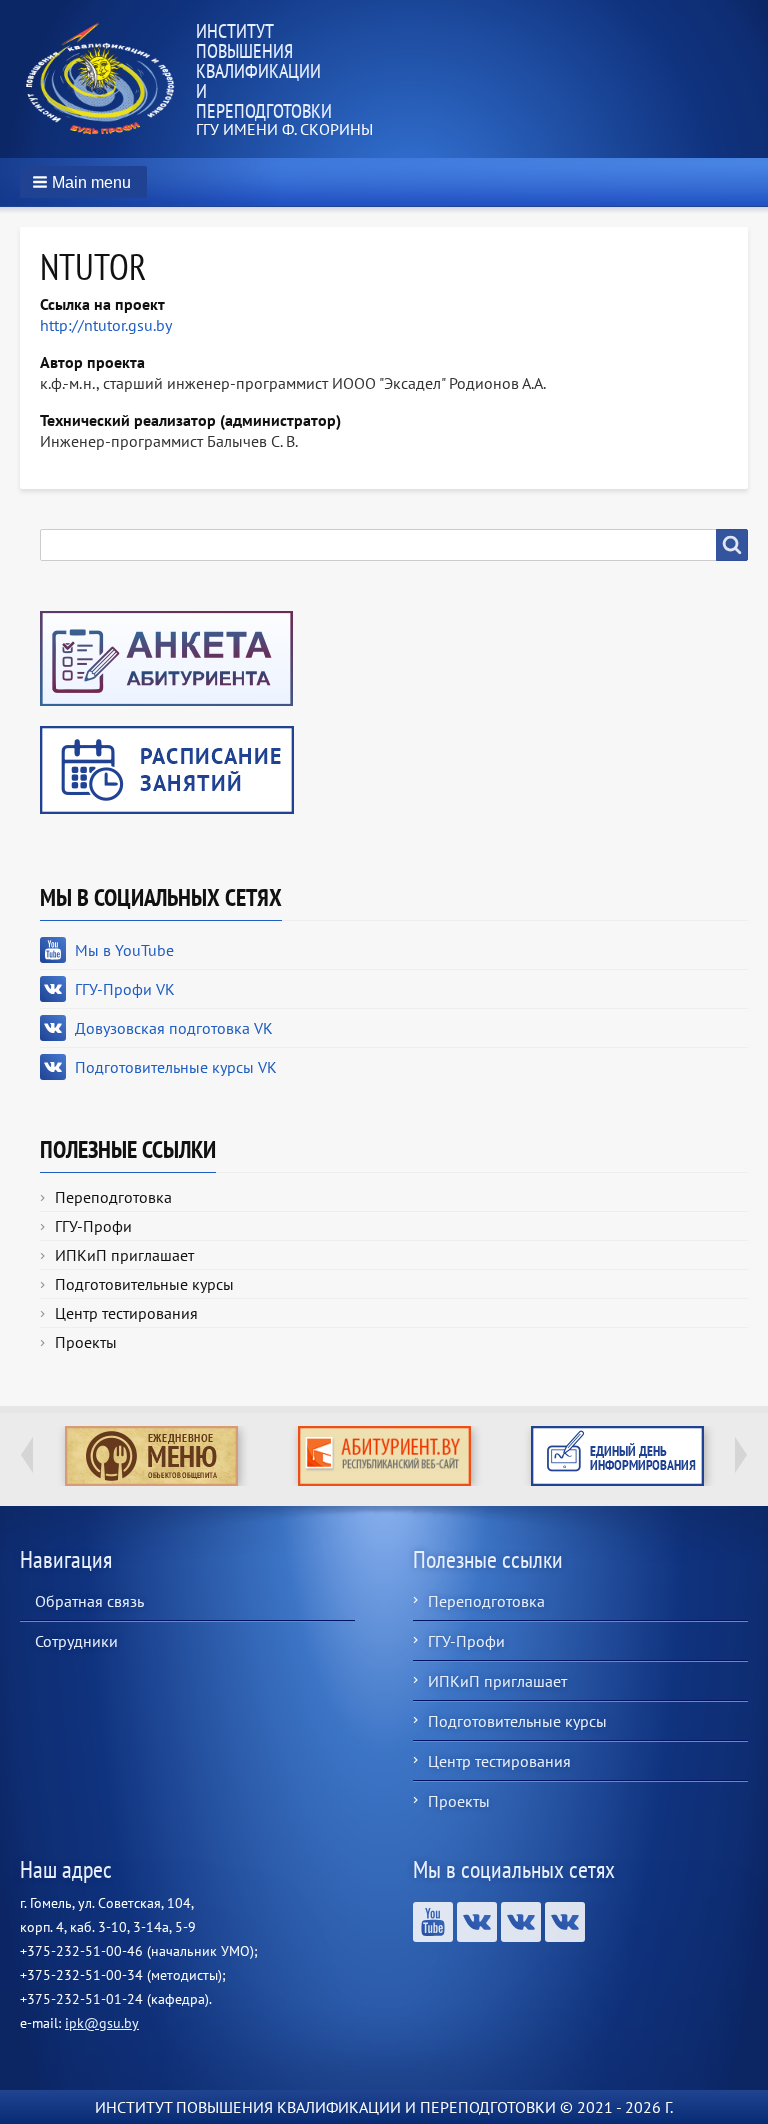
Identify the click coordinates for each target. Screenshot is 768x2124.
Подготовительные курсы (144, 1284)
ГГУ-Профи (93, 1226)
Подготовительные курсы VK (176, 1067)
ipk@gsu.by (102, 2023)
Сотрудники (76, 1641)
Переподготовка (113, 1197)
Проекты (86, 1342)
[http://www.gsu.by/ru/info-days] (617, 1456)
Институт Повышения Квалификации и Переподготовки (264, 71)
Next (741, 1455)
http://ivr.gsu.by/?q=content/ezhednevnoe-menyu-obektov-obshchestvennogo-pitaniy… (151, 1456)
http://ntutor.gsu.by (106, 325)
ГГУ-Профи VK (125, 989)
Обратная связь (89, 1601)
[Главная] (108, 79)
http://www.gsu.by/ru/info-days (617, 1456)
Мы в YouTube (124, 950)
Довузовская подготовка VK (174, 1028)
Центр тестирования (126, 1313)
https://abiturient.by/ (384, 1456)
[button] (83, 182)
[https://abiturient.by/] (384, 1456)
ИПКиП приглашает (124, 1255)
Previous (27, 1455)
